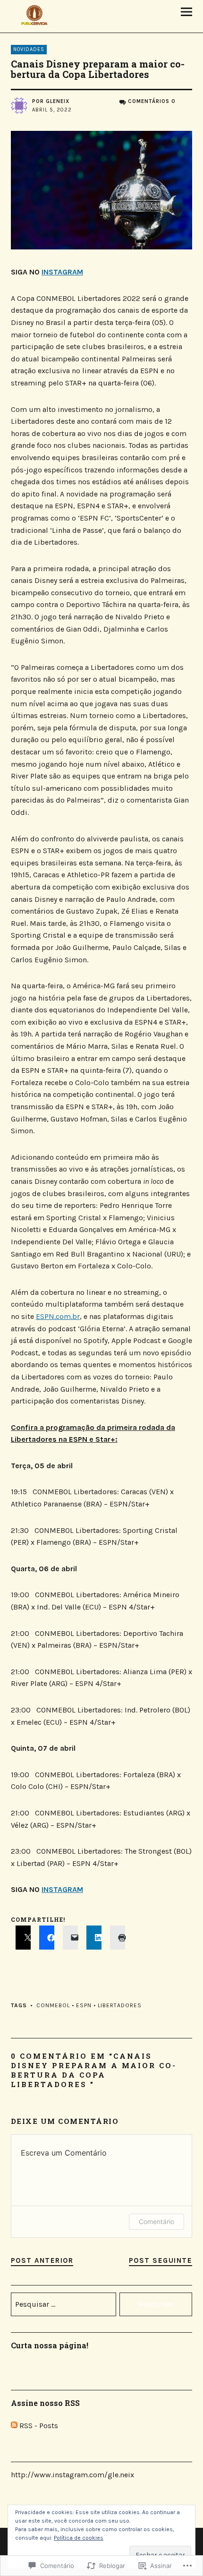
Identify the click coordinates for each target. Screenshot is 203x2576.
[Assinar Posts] (14, 2426)
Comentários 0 (152, 101)
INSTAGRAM (62, 272)
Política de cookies (79, 2538)
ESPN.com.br (58, 1316)
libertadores (120, 2005)
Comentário (156, 2221)
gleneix (58, 101)
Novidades (29, 49)
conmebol (53, 2005)
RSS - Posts (39, 2426)
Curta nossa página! (50, 2345)
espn (84, 2005)
